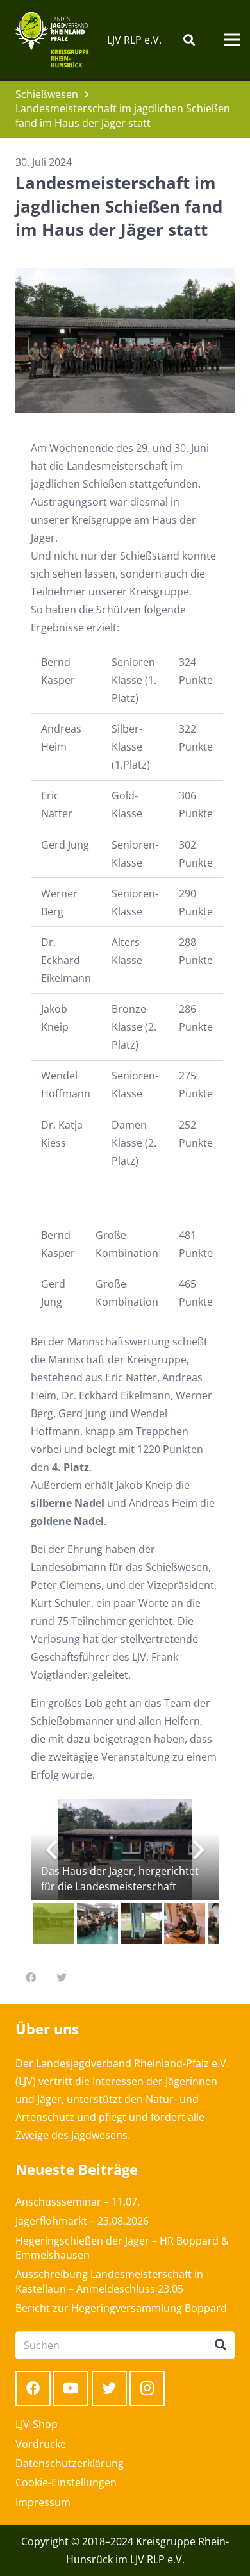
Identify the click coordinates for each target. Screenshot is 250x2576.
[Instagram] (147, 2389)
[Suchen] (189, 40)
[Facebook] (33, 2389)
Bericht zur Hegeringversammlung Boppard (121, 2308)
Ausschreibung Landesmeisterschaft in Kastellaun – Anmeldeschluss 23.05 (109, 2281)
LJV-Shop (37, 2424)
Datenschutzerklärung (70, 2463)
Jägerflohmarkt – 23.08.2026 (82, 2221)
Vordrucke (41, 2444)
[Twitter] (109, 2389)
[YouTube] (71, 2389)
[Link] (52, 40)
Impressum (43, 2502)
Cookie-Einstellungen (66, 2482)
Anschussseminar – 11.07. (78, 2202)
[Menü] (232, 40)
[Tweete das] (62, 1977)
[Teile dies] (31, 1977)
